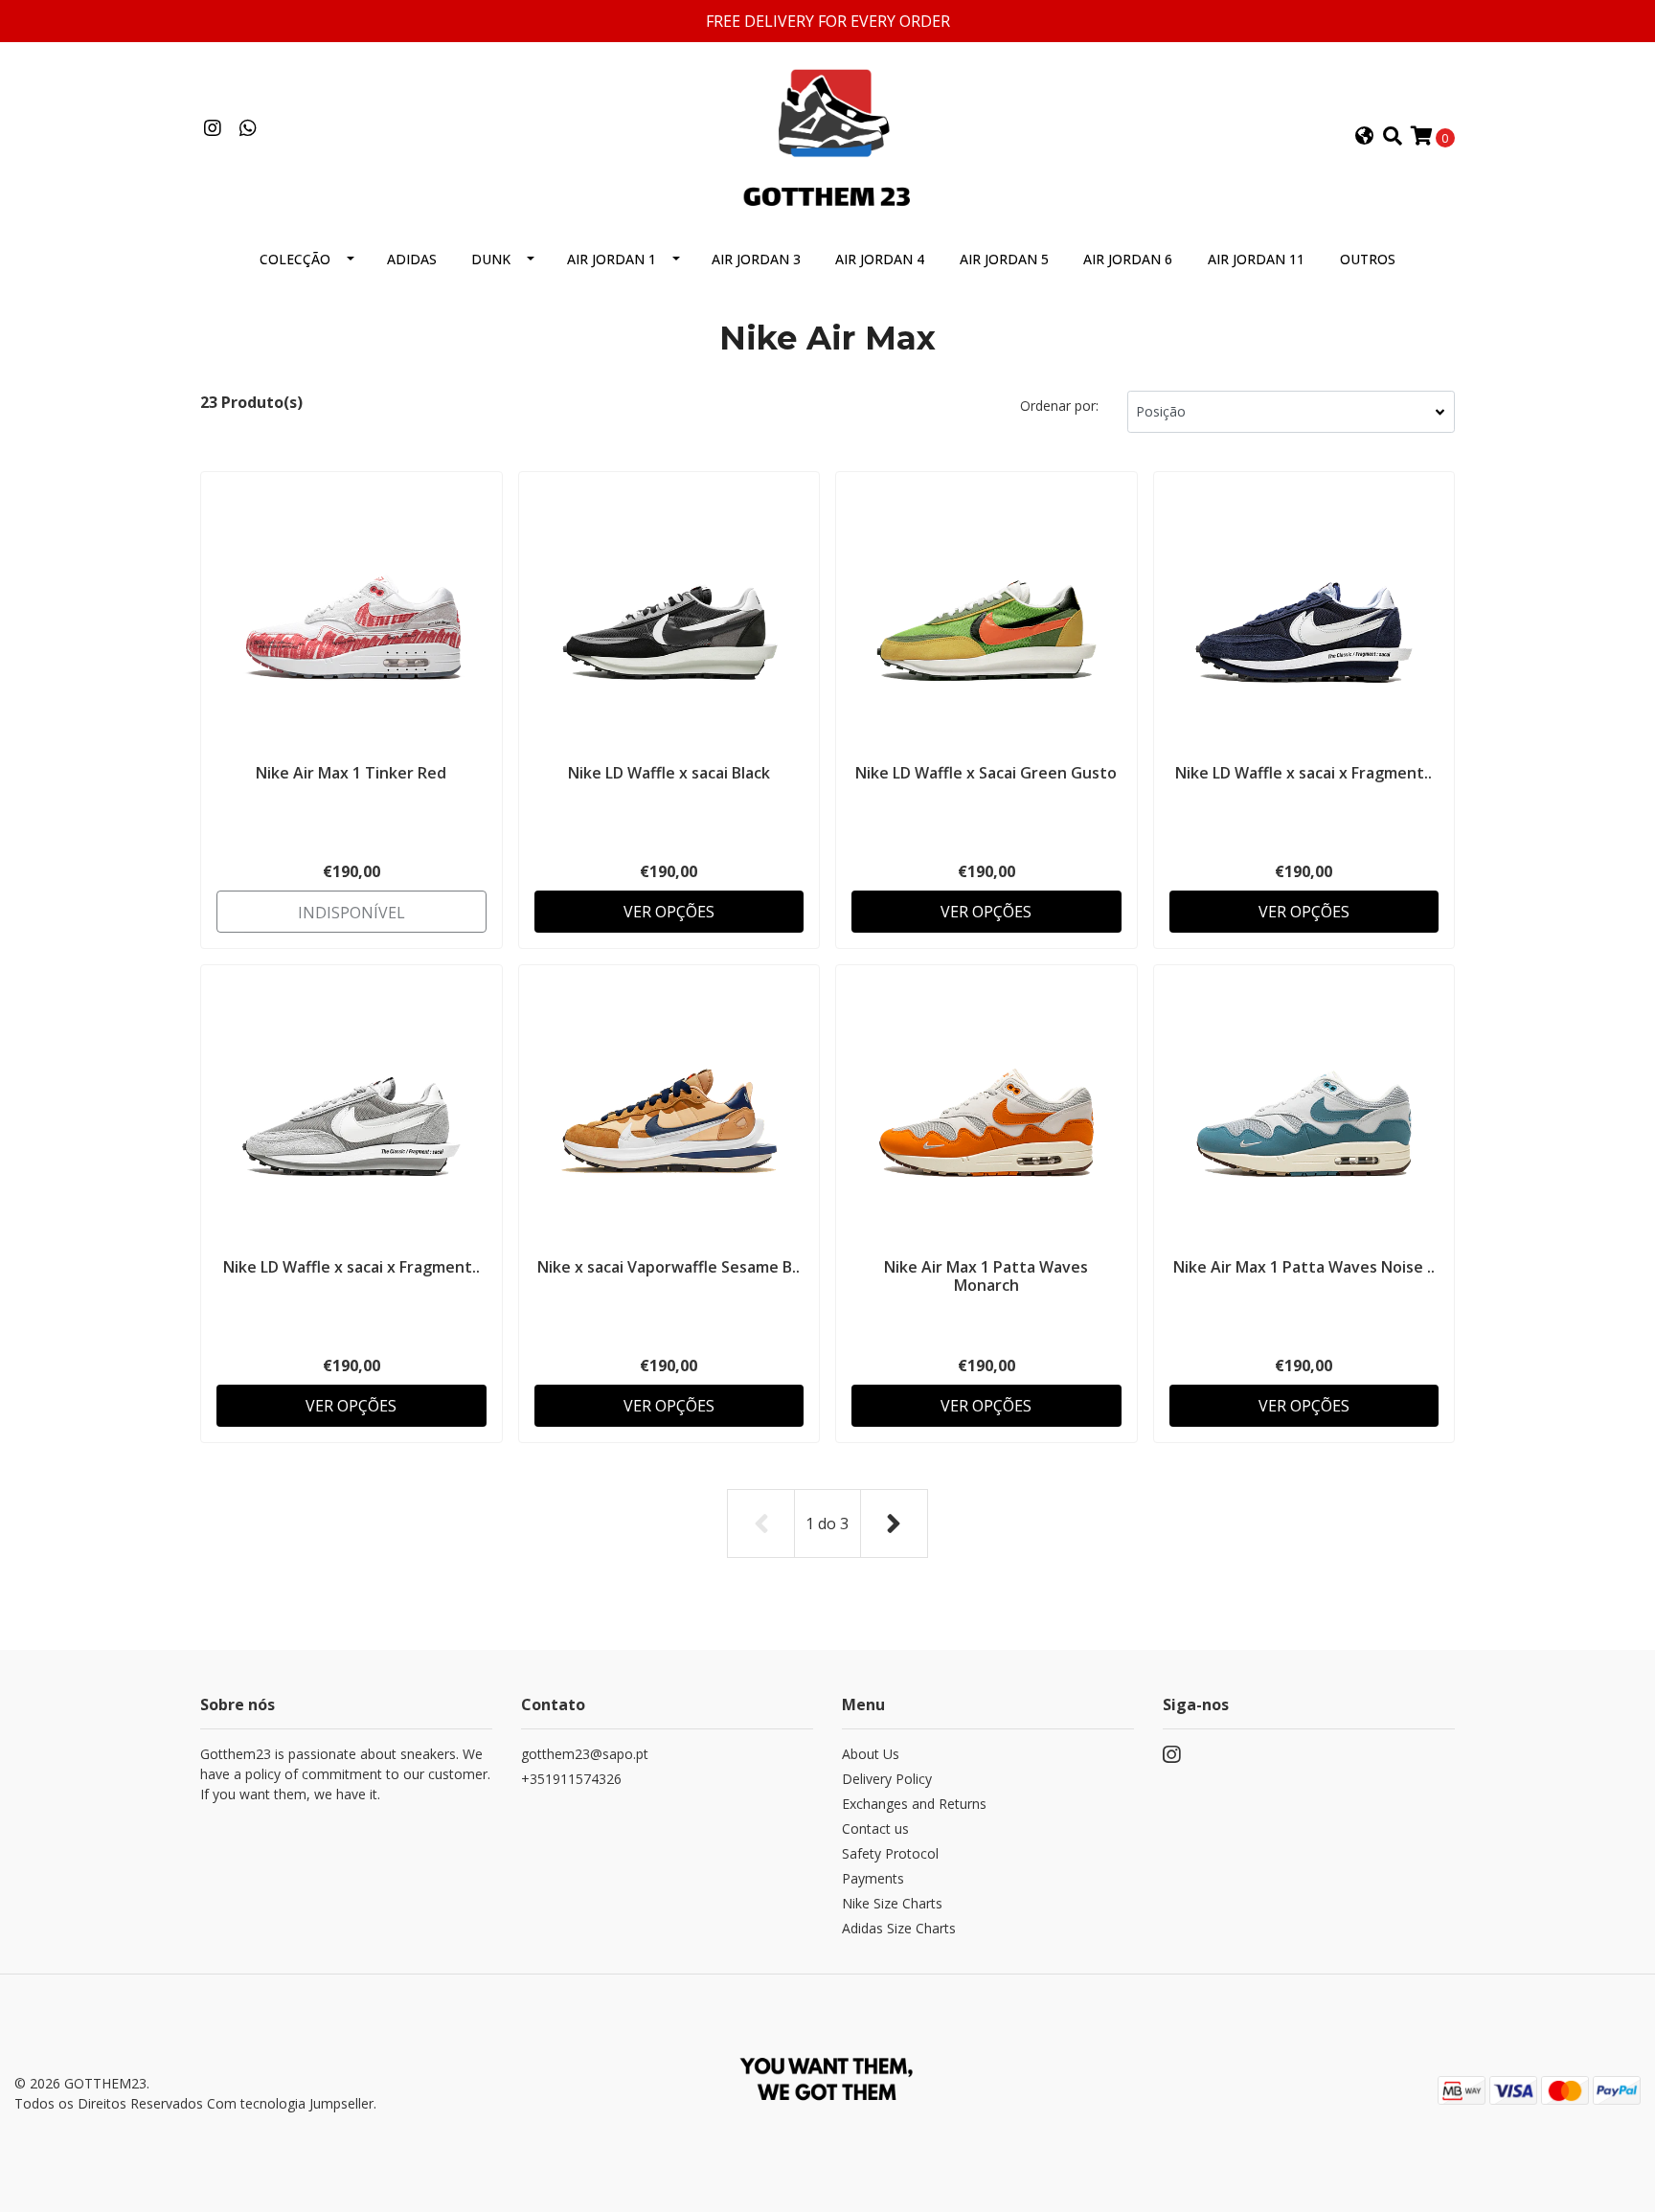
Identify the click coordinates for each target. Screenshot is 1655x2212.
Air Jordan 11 (1256, 259)
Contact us (875, 1828)
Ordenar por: (1059, 406)
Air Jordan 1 (612, 259)
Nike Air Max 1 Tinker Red (351, 773)
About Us (871, 1754)
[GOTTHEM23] (827, 135)
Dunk (491, 259)
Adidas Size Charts (899, 1928)
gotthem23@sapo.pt (585, 1754)
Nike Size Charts (892, 1903)
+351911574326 (571, 1779)
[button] (1365, 137)
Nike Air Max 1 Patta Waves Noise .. (1304, 1267)
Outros (1368, 259)
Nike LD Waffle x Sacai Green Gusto (986, 773)
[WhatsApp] (248, 129)
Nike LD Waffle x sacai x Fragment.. (1304, 773)
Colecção (295, 259)
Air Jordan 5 (1004, 259)
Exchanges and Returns (914, 1804)
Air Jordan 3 (756, 259)
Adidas (412, 259)
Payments (873, 1878)
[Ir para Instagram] (212, 129)
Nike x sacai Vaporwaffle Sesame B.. (669, 1267)
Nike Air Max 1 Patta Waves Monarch (986, 1276)
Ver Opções (669, 912)
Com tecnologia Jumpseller (290, 2103)
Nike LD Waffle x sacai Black (669, 773)
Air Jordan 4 (880, 259)
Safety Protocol (890, 1853)
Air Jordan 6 (1128, 259)
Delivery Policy (887, 1779)
